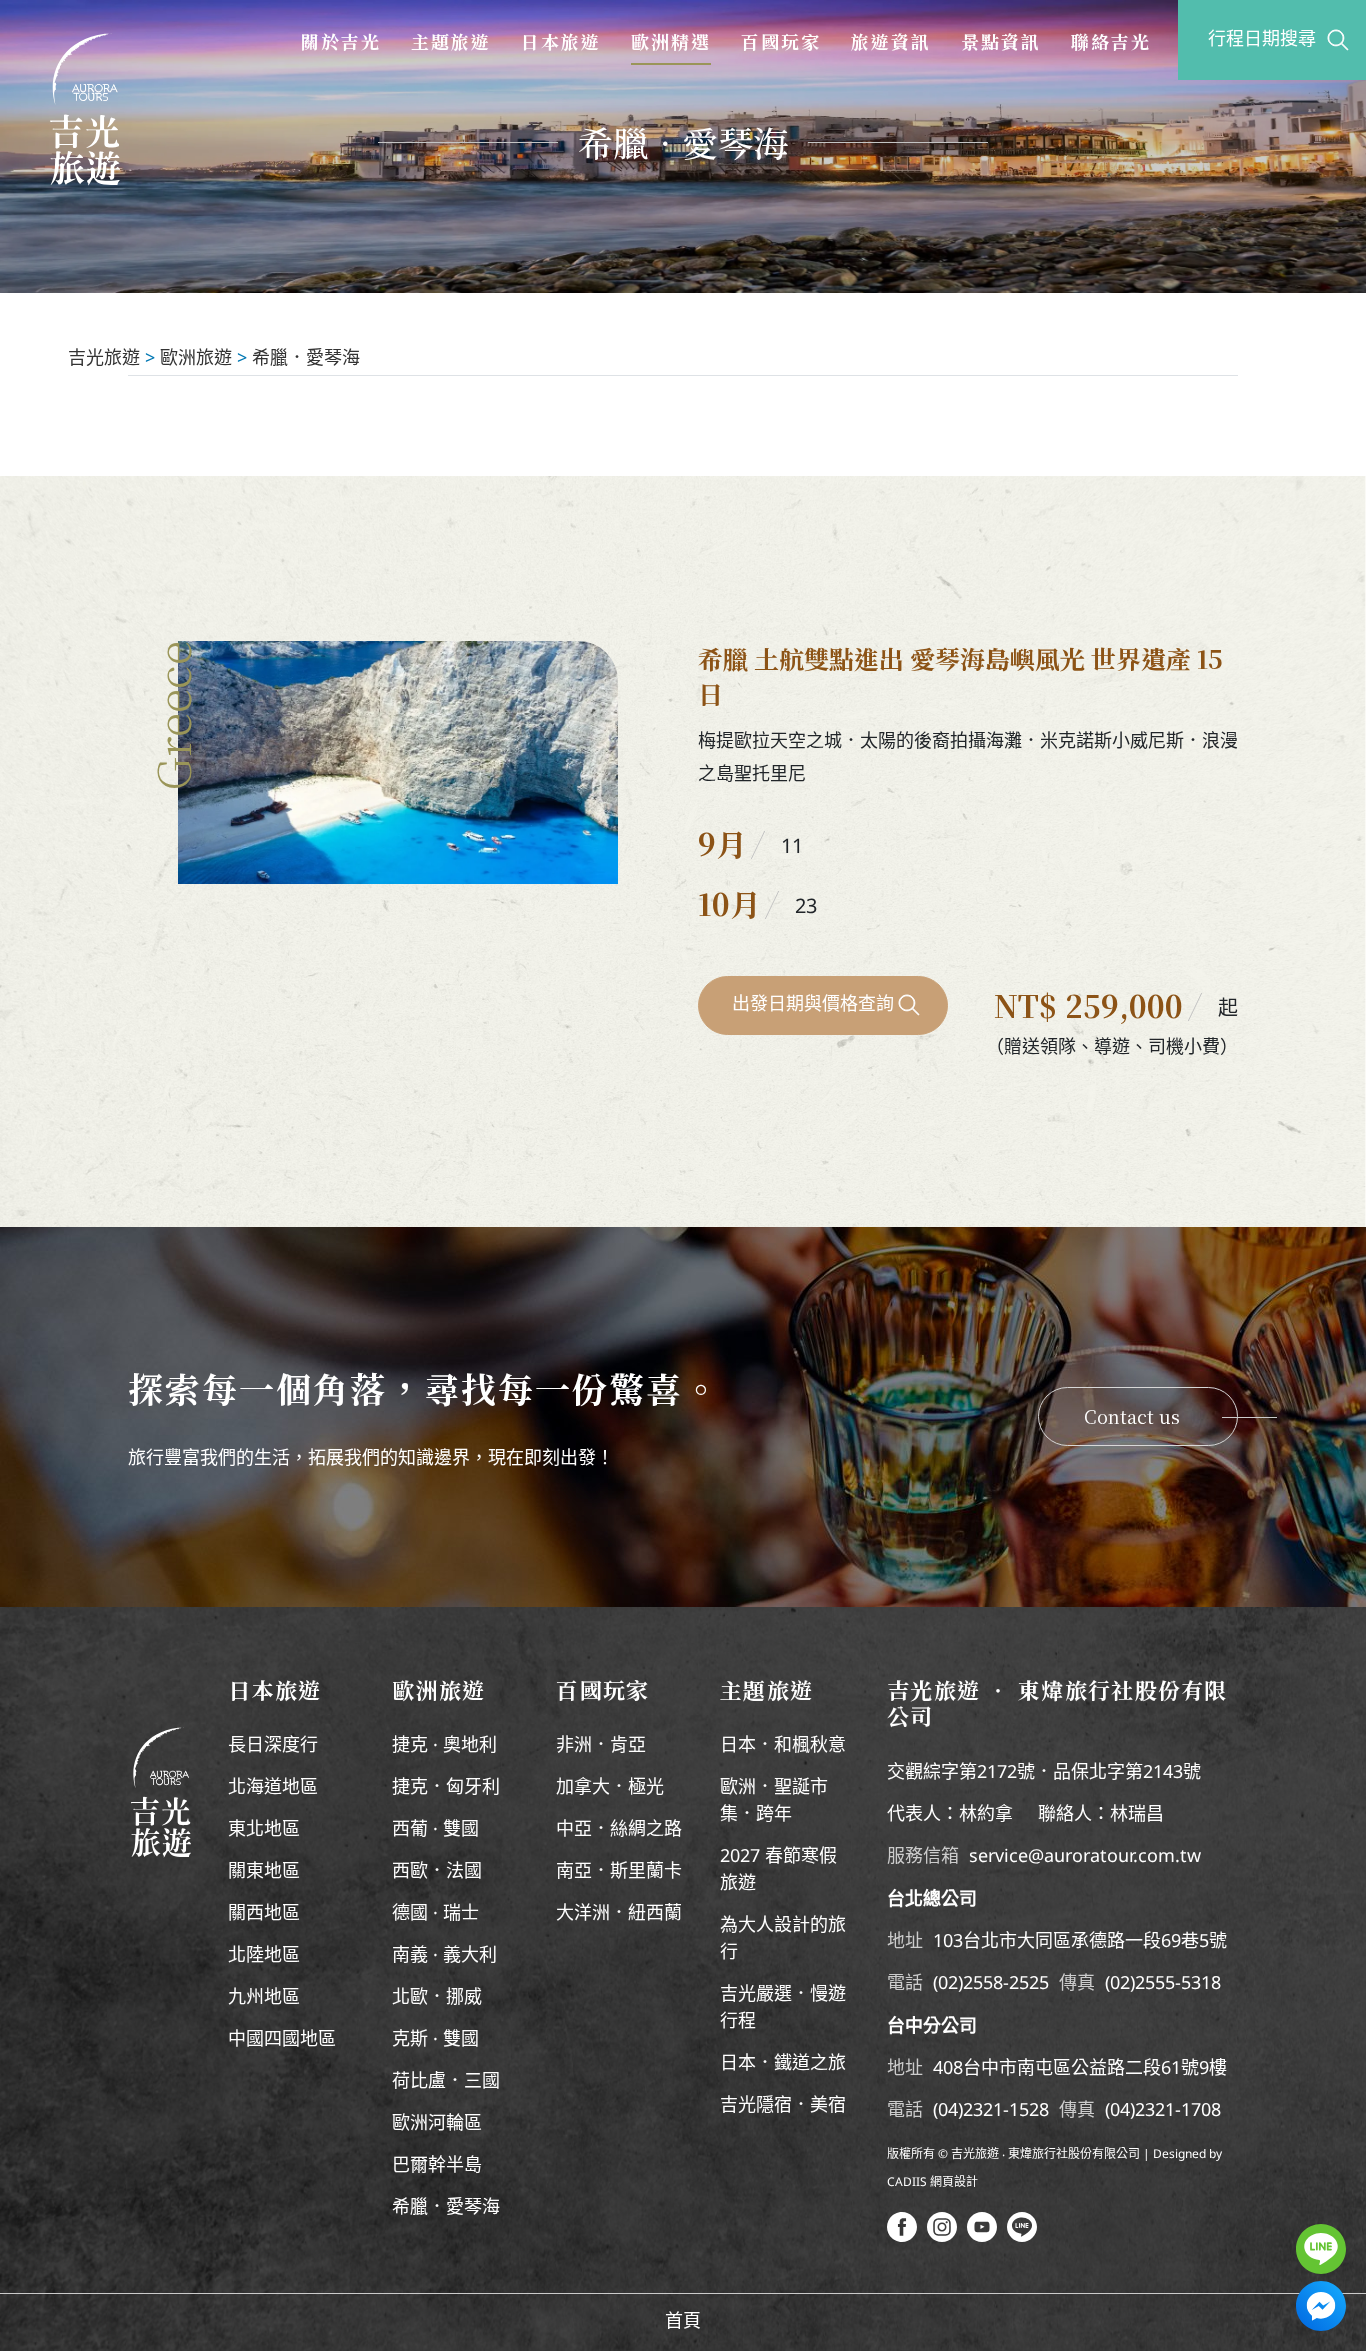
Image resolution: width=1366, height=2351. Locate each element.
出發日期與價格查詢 (813, 1005)
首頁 (683, 2322)
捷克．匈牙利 (446, 1788)
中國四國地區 (282, 2040)
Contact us (1132, 1416)
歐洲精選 (671, 41)
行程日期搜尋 (1262, 40)
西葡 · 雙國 (435, 1830)
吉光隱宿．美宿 (783, 2106)
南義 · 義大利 (444, 1956)
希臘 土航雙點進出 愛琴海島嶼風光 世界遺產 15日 (960, 675)
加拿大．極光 (610, 1788)
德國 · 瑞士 (435, 1914)
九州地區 (264, 1998)
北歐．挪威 (437, 1998)
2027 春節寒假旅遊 (778, 1870)
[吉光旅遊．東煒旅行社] (85, 109)
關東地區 (264, 1872)
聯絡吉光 (1111, 41)
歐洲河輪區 (437, 2124)
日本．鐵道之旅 (783, 2064)
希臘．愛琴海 (306, 359)
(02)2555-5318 (1163, 1984)
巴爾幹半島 (437, 2166)
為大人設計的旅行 (783, 1939)
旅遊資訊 (891, 41)
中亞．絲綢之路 (619, 1830)
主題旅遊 (451, 41)
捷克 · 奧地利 (444, 1746)
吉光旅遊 (104, 359)
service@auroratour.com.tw (1085, 1857)
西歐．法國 (437, 1872)
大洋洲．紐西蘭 (619, 1914)
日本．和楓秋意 (783, 1746)
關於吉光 (341, 41)
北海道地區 (273, 1788)
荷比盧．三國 (446, 2082)
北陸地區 (264, 1956)
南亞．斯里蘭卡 (619, 1872)
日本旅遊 (561, 41)
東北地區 (264, 1830)
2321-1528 (1006, 2111)
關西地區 (264, 1914)
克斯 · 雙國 (435, 2040)
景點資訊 (1001, 41)
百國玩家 (781, 41)
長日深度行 (273, 1746)
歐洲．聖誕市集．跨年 (774, 1801)
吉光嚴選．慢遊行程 (783, 2008)
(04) (948, 2111)
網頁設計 (954, 2182)
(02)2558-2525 (991, 1984)
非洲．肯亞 (601, 1746)
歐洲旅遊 (196, 359)
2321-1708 (1178, 2111)
